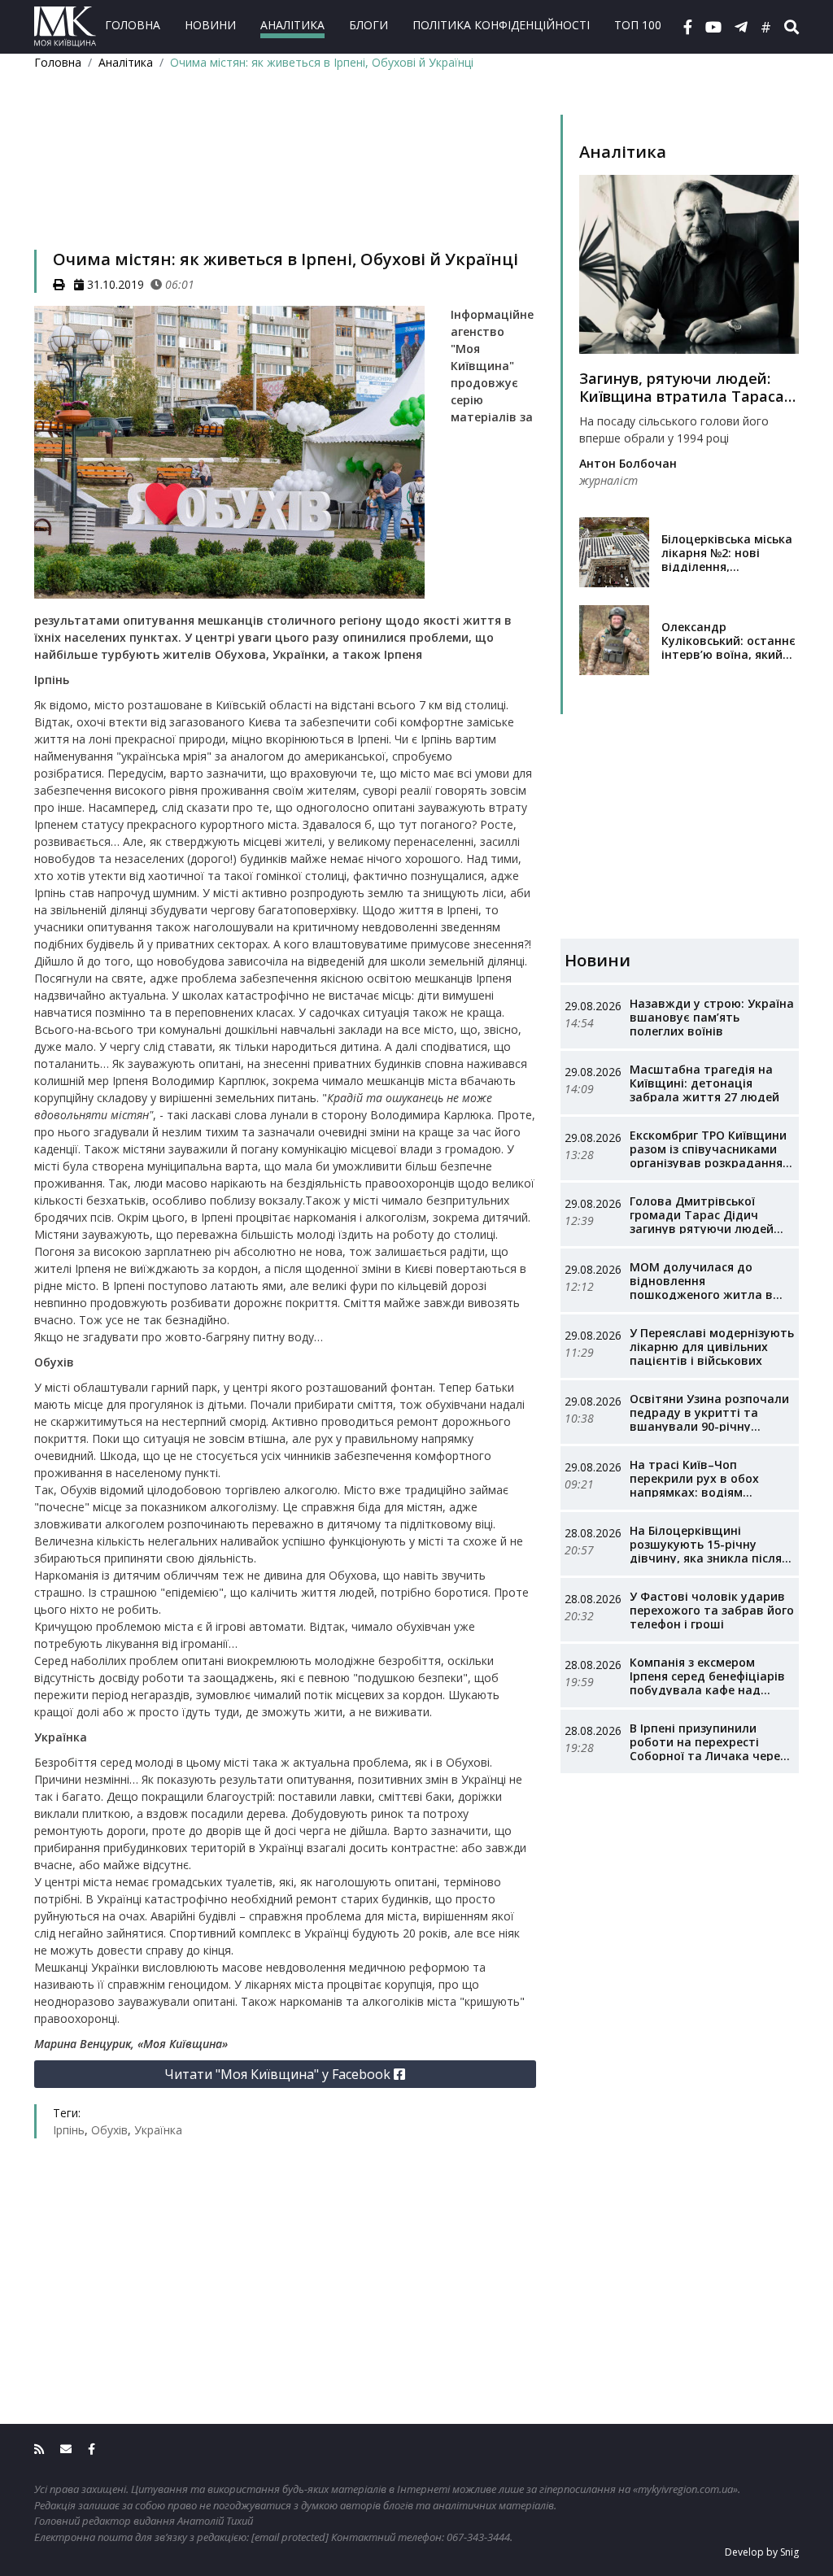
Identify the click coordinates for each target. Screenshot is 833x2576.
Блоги (369, 25)
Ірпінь (69, 2130)
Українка (158, 2130)
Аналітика (292, 25)
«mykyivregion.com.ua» (685, 2489)
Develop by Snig (762, 2552)
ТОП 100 (638, 25)
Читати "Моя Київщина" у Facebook (279, 2074)
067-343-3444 (478, 2537)
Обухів (109, 2130)
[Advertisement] (285, 181)
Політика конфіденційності (501, 25)
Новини (210, 25)
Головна (133, 25)
